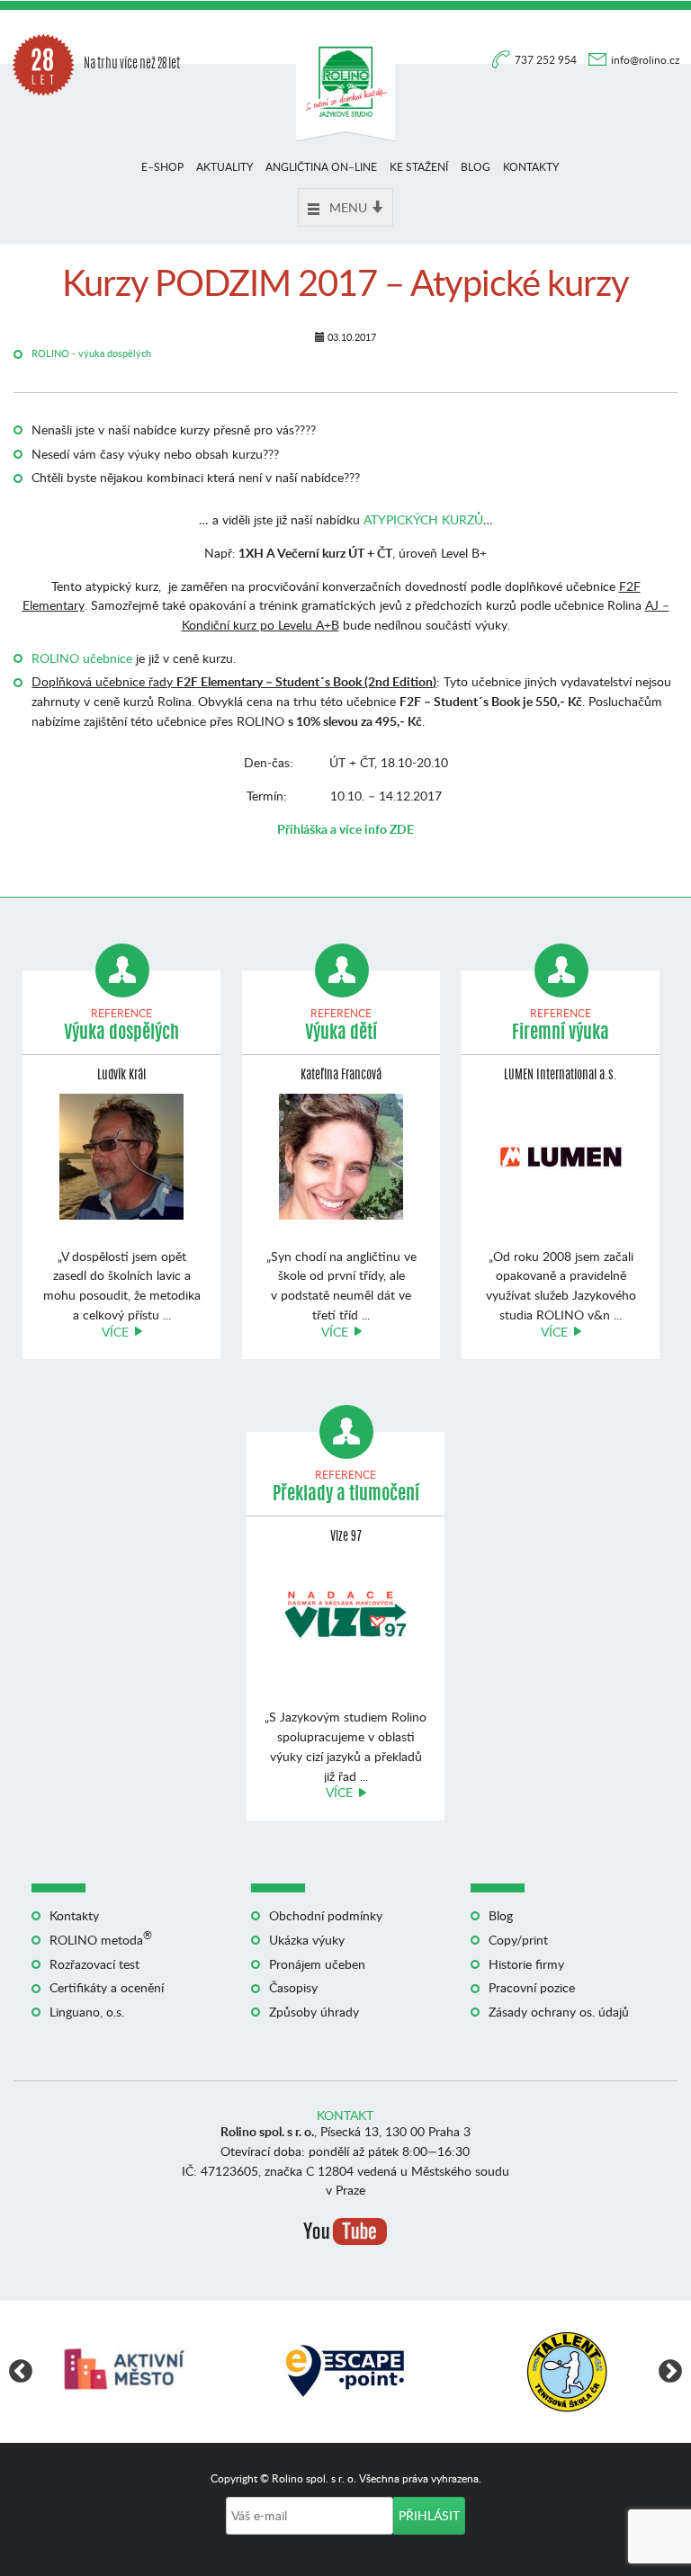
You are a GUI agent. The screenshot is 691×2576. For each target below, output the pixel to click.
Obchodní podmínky (326, 1915)
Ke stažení (419, 167)
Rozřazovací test (94, 1964)
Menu (348, 207)
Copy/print (518, 1940)
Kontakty (531, 167)
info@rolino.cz (645, 60)
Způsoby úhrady (314, 2012)
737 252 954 (547, 60)
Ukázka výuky (307, 1940)
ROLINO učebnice (82, 658)
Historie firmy (526, 1964)
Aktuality (224, 167)
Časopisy (293, 1987)
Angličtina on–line (321, 167)
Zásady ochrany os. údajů (559, 2012)
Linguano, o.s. (87, 2012)
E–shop (162, 167)
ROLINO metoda (101, 1940)
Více (115, 1332)
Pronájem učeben (317, 1964)
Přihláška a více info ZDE (345, 829)
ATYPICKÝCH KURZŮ (423, 519)
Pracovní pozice (532, 1987)
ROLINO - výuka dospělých (91, 353)
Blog (476, 167)
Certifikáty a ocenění (107, 1987)
